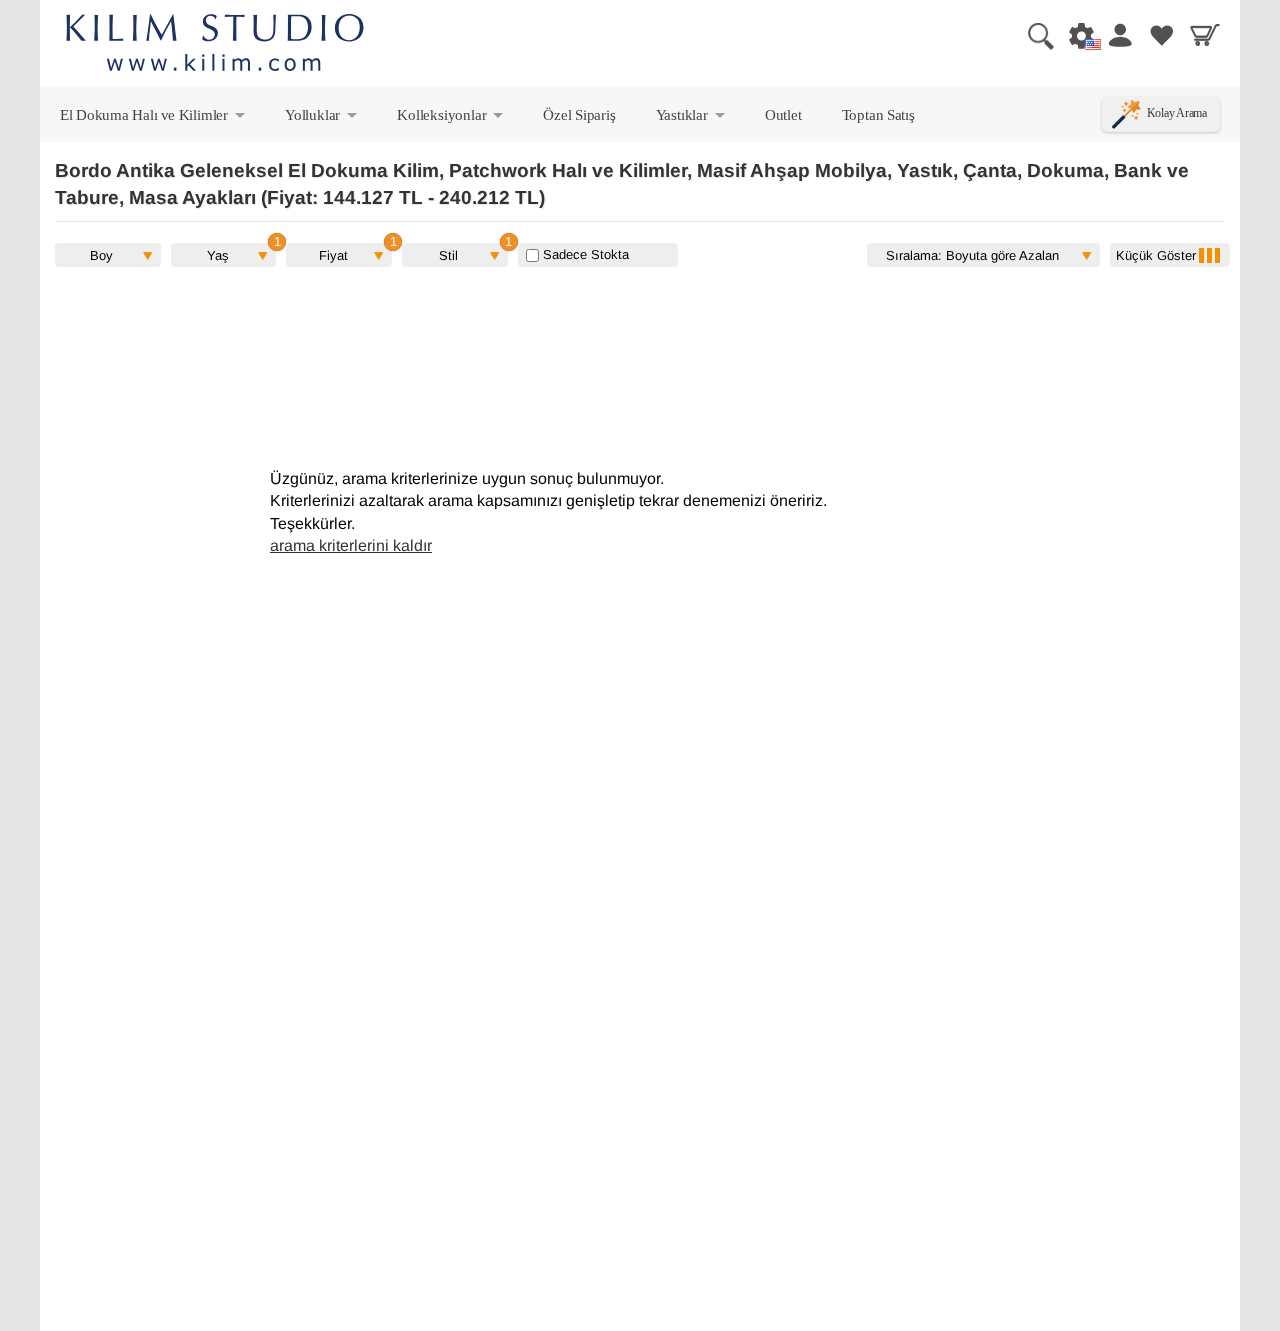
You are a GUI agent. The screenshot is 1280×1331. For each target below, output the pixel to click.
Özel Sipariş (579, 114)
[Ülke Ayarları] (1076, 35)
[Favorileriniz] (1162, 35)
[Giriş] (1119, 35)
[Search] (1033, 35)
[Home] (215, 45)
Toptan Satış (878, 114)
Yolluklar (322, 119)
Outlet (783, 114)
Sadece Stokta (584, 254)
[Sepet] (1205, 35)
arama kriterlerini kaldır (351, 545)
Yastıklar (692, 119)
